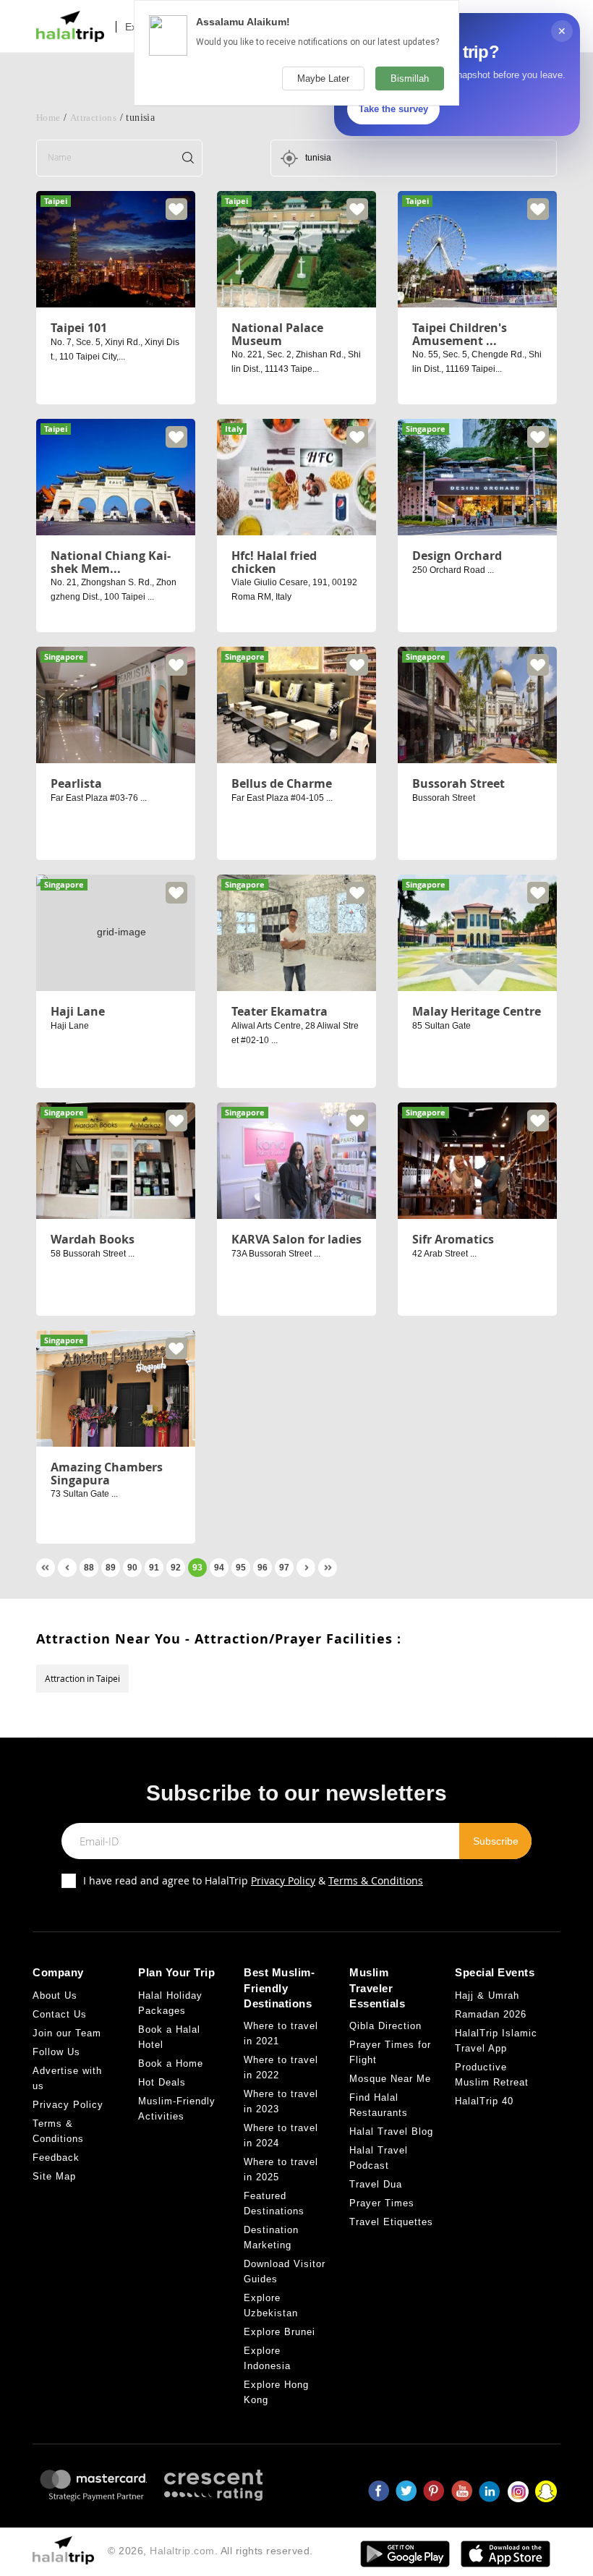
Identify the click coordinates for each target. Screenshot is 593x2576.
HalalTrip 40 (484, 2101)
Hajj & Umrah (487, 1995)
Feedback (56, 2158)
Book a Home (171, 2063)
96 (263, 1568)
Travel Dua (376, 2184)
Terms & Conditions (376, 1880)
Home (48, 118)
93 (197, 1568)
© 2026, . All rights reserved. (210, 2551)
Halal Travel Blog (391, 2131)
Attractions (93, 118)
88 (89, 1568)
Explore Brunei (280, 2332)
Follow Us (56, 2052)
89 (111, 1568)
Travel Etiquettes (391, 2222)
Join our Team (67, 2033)
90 (132, 1568)
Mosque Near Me (390, 2079)
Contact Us (60, 2014)
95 (241, 1568)
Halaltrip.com (182, 2551)
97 (284, 1568)
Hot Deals (162, 2082)
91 (154, 1568)
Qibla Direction (385, 2026)
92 (176, 1568)
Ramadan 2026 (491, 2014)
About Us (55, 1995)
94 (219, 1568)
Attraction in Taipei (82, 1678)
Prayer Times (382, 2203)
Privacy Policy (283, 1880)
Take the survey (393, 109)
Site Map (54, 2176)
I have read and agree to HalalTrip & (253, 1880)
